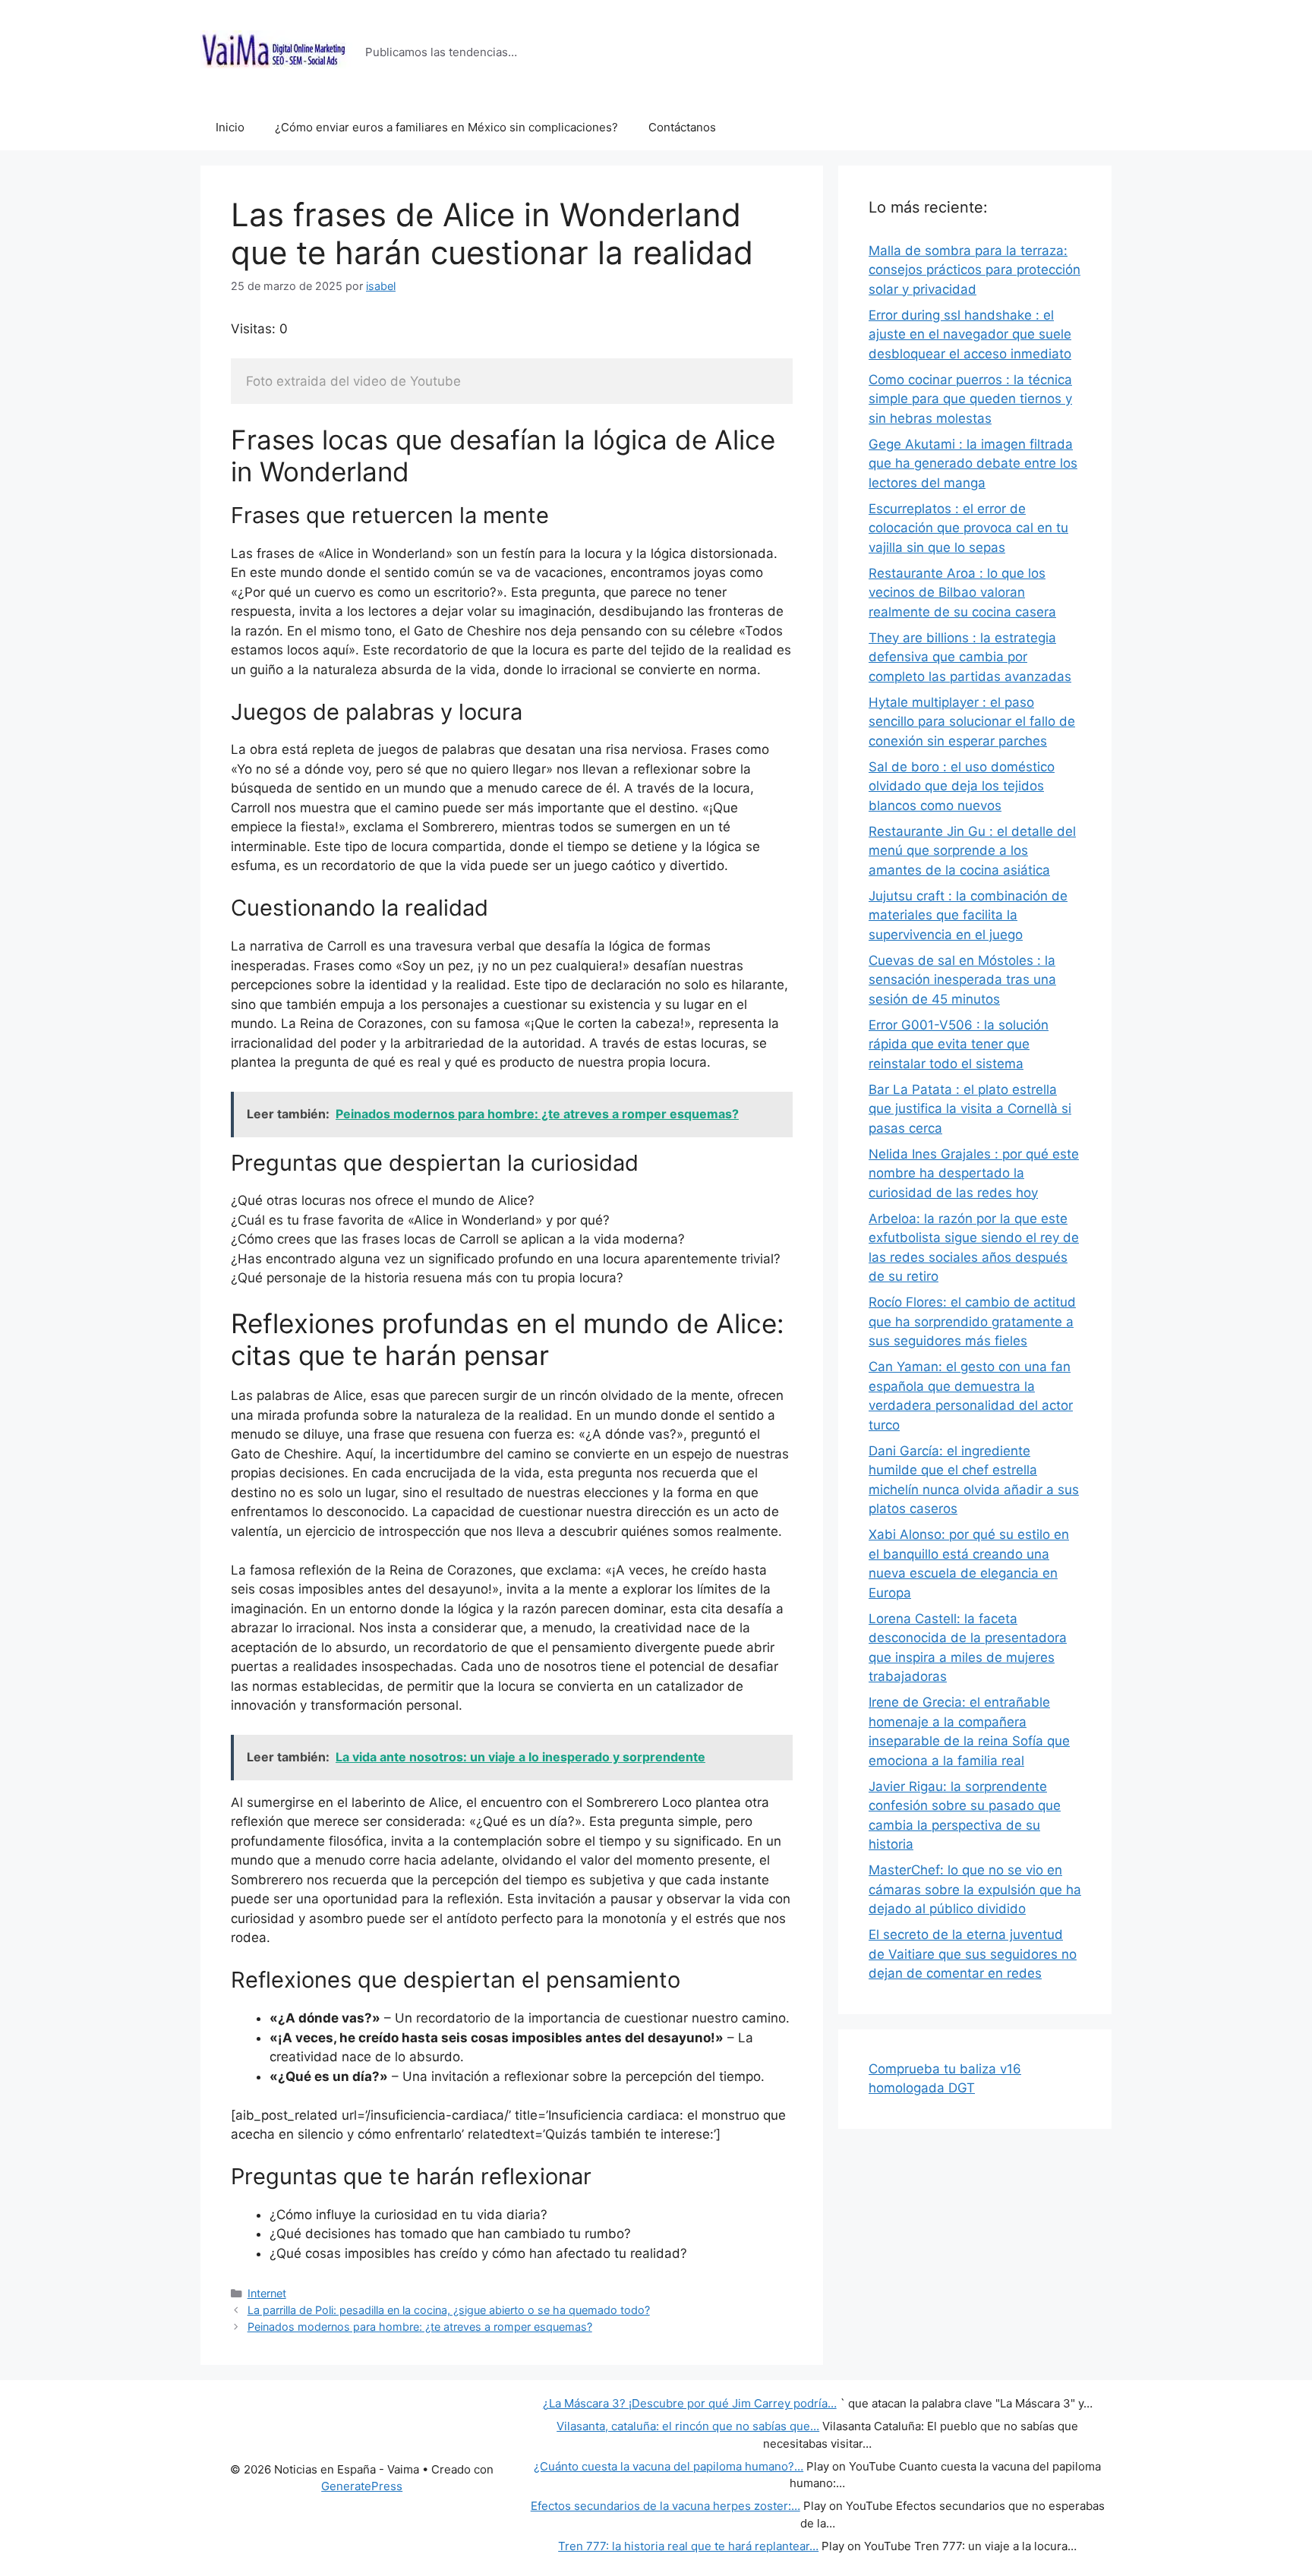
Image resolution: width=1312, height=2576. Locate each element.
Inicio (230, 127)
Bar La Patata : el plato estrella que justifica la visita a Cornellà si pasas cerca (970, 1109)
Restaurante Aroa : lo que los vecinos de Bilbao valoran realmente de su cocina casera (962, 593)
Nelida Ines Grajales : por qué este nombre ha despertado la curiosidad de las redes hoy (974, 1173)
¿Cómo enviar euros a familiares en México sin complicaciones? (446, 127)
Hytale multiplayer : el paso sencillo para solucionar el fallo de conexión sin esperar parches (972, 722)
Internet (267, 2293)
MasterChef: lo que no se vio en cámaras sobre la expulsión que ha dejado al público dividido (975, 1889)
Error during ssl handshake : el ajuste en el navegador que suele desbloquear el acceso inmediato (970, 334)
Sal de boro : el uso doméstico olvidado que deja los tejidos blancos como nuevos (962, 786)
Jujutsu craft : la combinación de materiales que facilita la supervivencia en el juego (968, 915)
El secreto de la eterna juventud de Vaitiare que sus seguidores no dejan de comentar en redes (973, 1954)
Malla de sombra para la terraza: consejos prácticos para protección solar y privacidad (975, 270)
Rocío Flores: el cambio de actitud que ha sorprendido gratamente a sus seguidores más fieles (972, 1321)
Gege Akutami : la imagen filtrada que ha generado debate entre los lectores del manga (973, 463)
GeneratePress (362, 2486)
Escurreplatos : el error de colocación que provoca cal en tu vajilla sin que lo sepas (968, 528)
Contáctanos (682, 127)
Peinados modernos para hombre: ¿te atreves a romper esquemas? (420, 2327)
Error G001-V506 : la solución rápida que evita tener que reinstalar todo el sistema (959, 1044)
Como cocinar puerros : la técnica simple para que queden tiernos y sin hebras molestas (970, 399)
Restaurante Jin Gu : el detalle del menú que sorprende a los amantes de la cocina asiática (972, 851)
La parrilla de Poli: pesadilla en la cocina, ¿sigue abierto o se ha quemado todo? (449, 2310)
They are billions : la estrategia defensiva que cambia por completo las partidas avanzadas (970, 657)
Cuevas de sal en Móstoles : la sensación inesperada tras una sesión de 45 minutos (962, 980)
